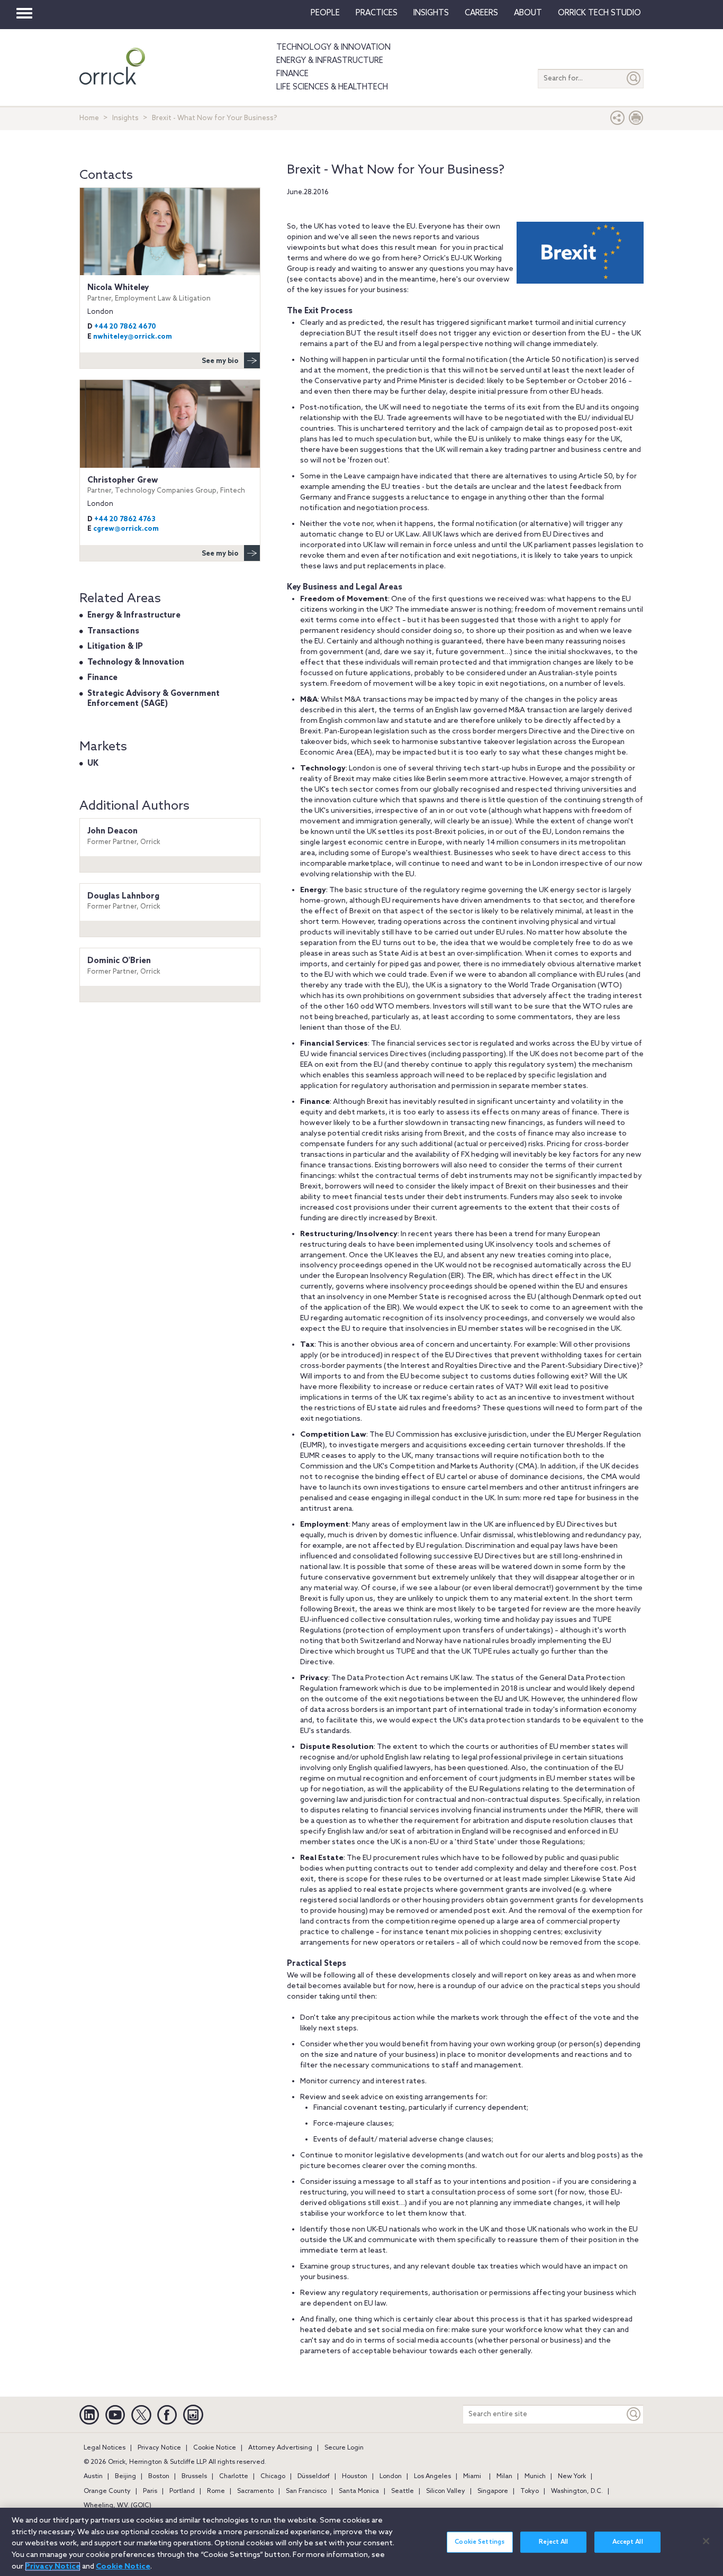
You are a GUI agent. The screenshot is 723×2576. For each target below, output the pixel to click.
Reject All (553, 2542)
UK (93, 764)
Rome (216, 2491)
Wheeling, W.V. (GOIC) (118, 2506)
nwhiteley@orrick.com (133, 337)
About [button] (528, 13)
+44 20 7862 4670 (125, 327)
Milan (504, 2477)
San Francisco (306, 2491)
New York (572, 2477)
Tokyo (530, 2491)
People (325, 13)
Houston (355, 2477)
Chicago (273, 2477)
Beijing (125, 2477)
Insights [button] (431, 13)
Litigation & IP (115, 647)
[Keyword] (634, 2414)
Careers (481, 13)
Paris (150, 2491)
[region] (361, 2542)
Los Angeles (432, 2477)
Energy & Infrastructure (330, 61)
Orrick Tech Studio (599, 13)
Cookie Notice (215, 2448)
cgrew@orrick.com (126, 529)
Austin (93, 2477)
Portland (182, 2491)
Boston (159, 2477)
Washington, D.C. (577, 2491)
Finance (292, 74)
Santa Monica (359, 2491)
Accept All (628, 2542)
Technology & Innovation (333, 48)
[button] (618, 120)
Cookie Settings (480, 2542)
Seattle (403, 2491)
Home (89, 118)
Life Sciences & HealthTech (332, 87)
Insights (125, 118)
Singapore (493, 2491)
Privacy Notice (159, 2448)
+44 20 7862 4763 (125, 519)
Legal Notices (105, 2448)
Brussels (194, 2477)
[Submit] (634, 79)
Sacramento (255, 2491)
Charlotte (234, 2477)
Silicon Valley (446, 2491)
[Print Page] (636, 120)
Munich (535, 2477)
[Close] (706, 2541)
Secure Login (344, 2448)
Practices (377, 13)
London (391, 2477)
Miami (472, 2477)
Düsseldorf (314, 2477)
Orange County (107, 2491)
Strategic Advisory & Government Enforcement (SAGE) (153, 699)
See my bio (220, 361)
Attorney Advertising (280, 2448)
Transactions (113, 631)
